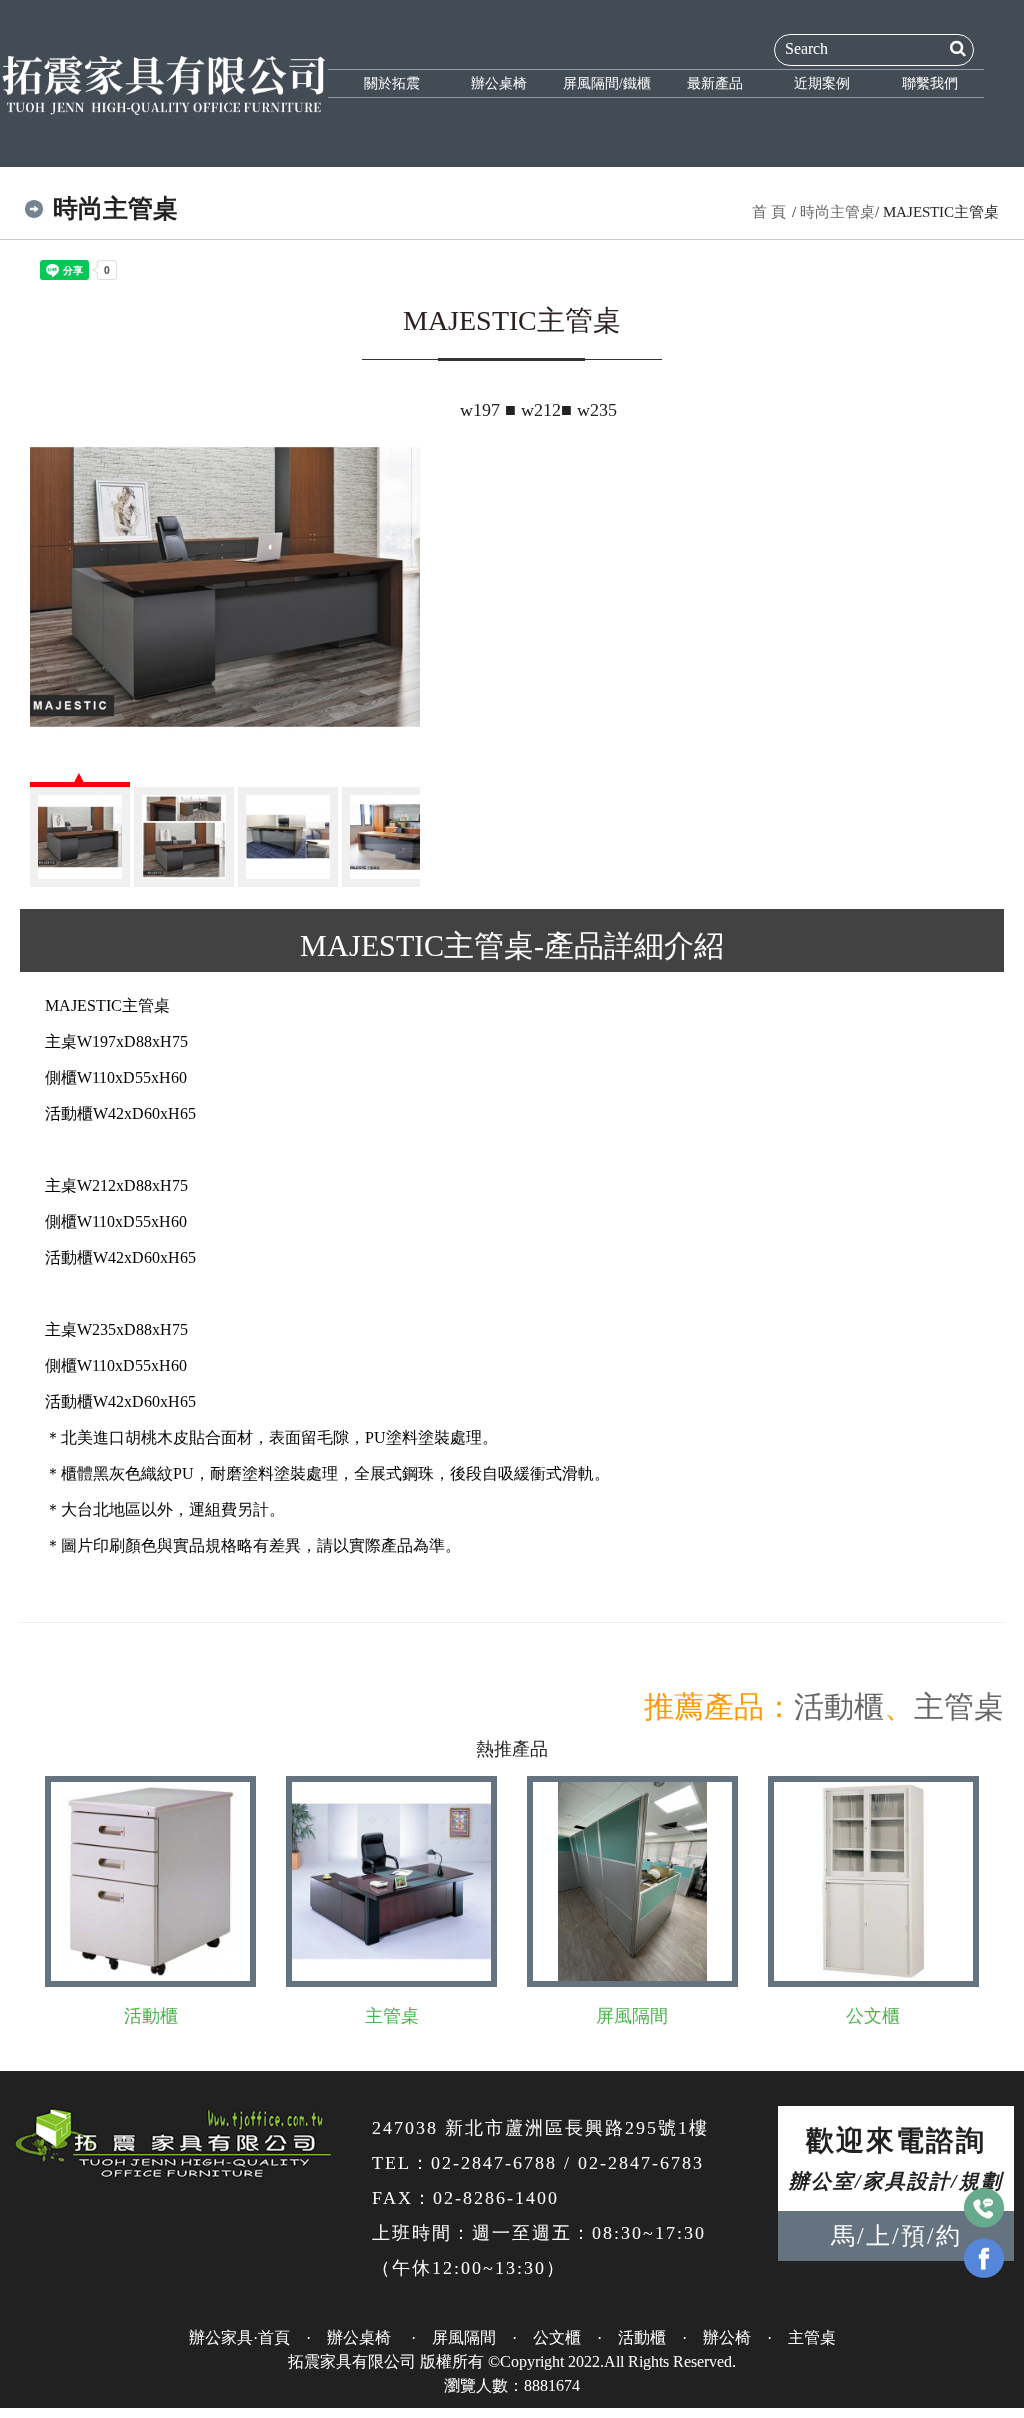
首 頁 (769, 212)
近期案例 (822, 83)
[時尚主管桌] (225, 587)
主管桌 (959, 1706)
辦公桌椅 (499, 83)
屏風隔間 (632, 2016)
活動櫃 (839, 1706)
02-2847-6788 (494, 2163)
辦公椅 (727, 2337)
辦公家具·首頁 (239, 2337)
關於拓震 (392, 83)
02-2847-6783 (641, 2163)
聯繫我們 (930, 83)
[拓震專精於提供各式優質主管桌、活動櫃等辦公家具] (164, 82)
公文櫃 (873, 2016)
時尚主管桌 (837, 212)
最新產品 (715, 83)
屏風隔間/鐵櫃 (607, 83)
